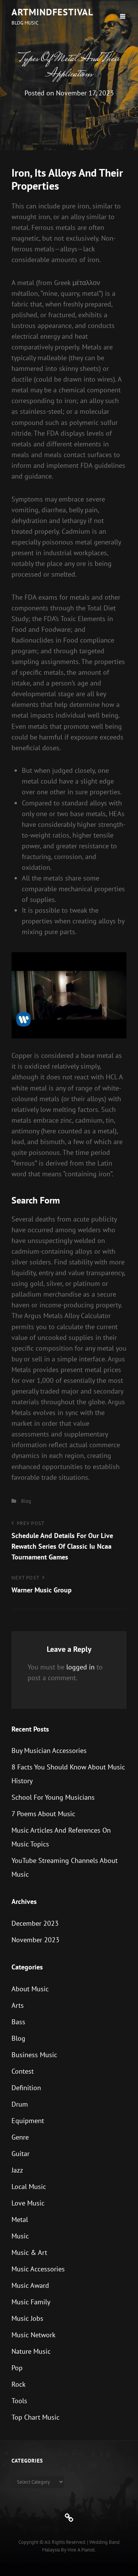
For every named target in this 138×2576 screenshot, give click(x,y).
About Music (30, 1989)
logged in (80, 1667)
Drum (20, 2104)
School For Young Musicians (53, 1797)
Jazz (17, 2170)
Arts (18, 2005)
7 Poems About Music (43, 1814)
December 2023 (35, 1923)
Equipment (28, 2121)
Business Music (34, 2055)
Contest (23, 2071)
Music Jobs (27, 2318)
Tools (19, 2401)
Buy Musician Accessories (49, 1750)
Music (20, 2236)
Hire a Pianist (81, 2550)
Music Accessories (38, 2269)
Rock (19, 2384)
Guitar (21, 2154)
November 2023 (35, 1940)
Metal (20, 2219)
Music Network (34, 2335)
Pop (17, 2368)
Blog (26, 1501)
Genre (20, 2137)
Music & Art (29, 2252)
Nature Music (31, 2351)
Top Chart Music (35, 2417)
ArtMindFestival (52, 12)
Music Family (31, 2302)
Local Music (29, 2187)
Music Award (30, 2285)
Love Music (28, 2203)
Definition (26, 2088)
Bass (18, 2022)
